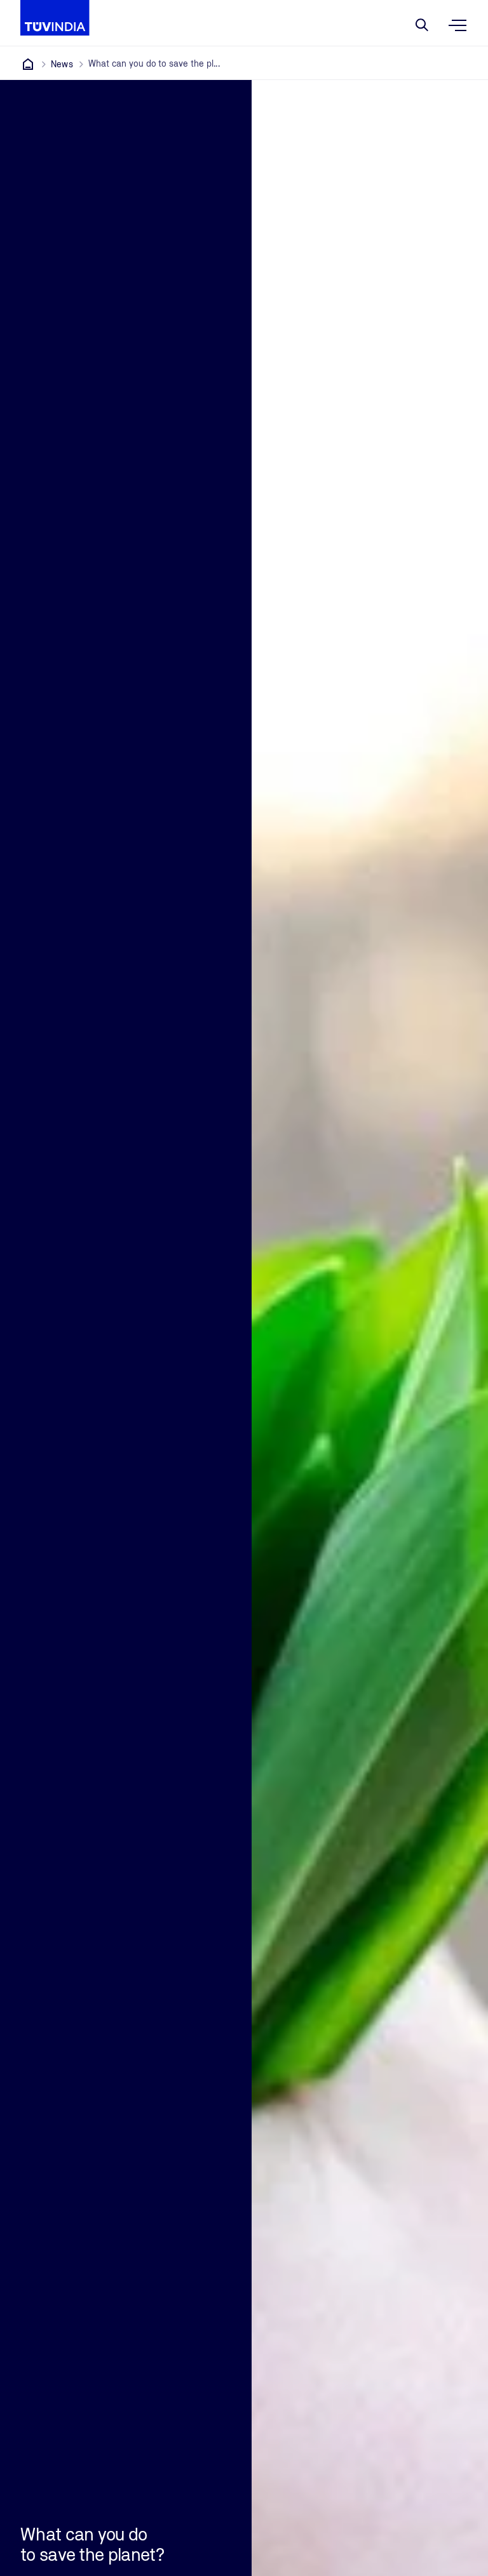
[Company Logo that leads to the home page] (55, 18)
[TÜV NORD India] (28, 64)
